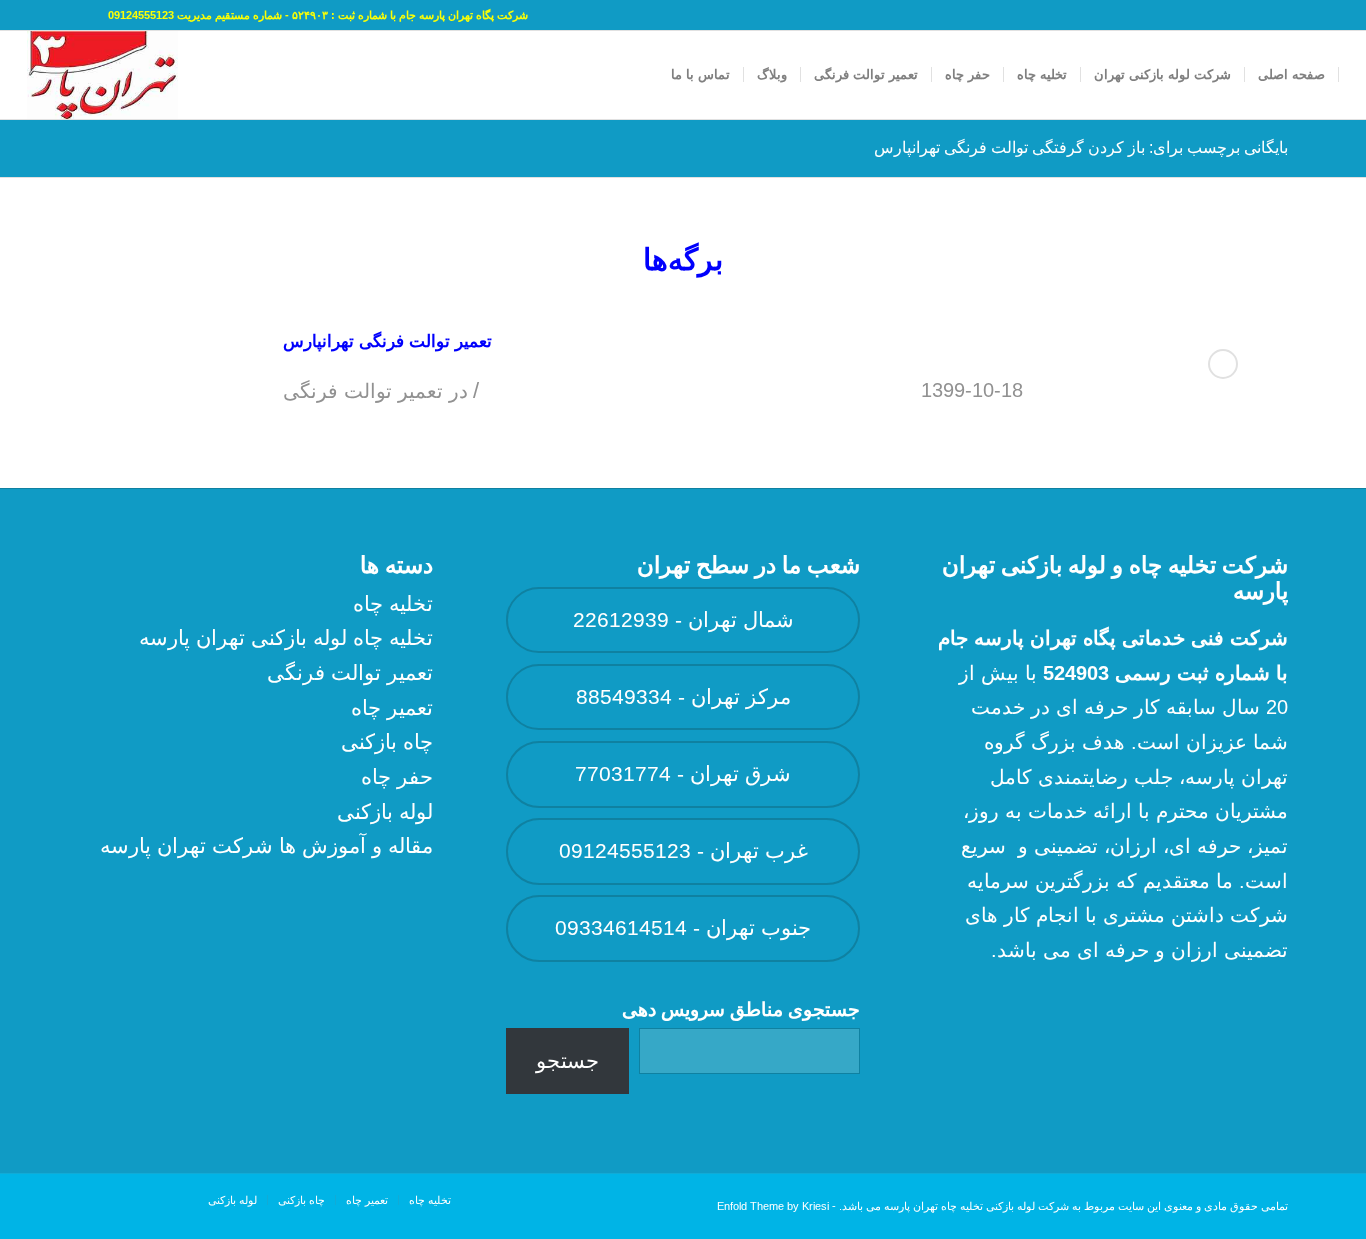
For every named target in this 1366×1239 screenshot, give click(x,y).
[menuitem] (1292, 75)
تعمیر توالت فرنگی (363, 391)
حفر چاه (397, 776)
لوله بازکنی (385, 811)
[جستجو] (638, 75)
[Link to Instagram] (33, 15)
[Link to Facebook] (93, 15)
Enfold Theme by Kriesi (773, 1206)
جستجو (567, 1060)
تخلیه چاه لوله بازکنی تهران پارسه (286, 637)
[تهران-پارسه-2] (102, 75)
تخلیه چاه (393, 603)
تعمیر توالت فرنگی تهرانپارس (387, 341)
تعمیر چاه (392, 707)
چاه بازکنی (387, 741)
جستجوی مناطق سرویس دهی (741, 1009)
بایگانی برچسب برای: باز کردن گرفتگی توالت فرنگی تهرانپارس (1081, 147)
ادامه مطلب (1223, 364)
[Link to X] (63, 15)
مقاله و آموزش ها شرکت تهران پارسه (266, 845)
